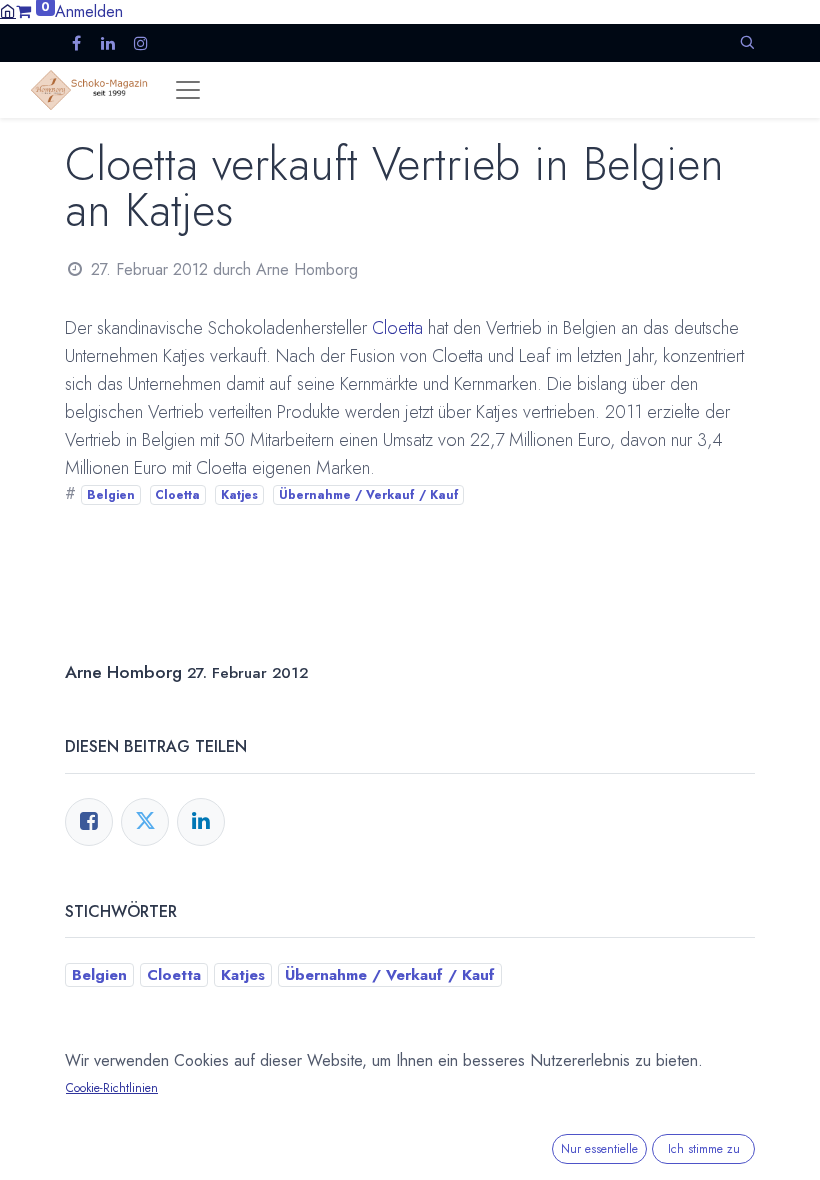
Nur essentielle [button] (599, 1149)
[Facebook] (89, 822)
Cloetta (397, 328)
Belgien (111, 495)
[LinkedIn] (201, 822)
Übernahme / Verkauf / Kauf (369, 495)
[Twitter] (145, 822)
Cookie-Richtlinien (112, 1088)
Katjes (239, 495)
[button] (747, 42)
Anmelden (89, 11)
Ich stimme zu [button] (704, 1149)
